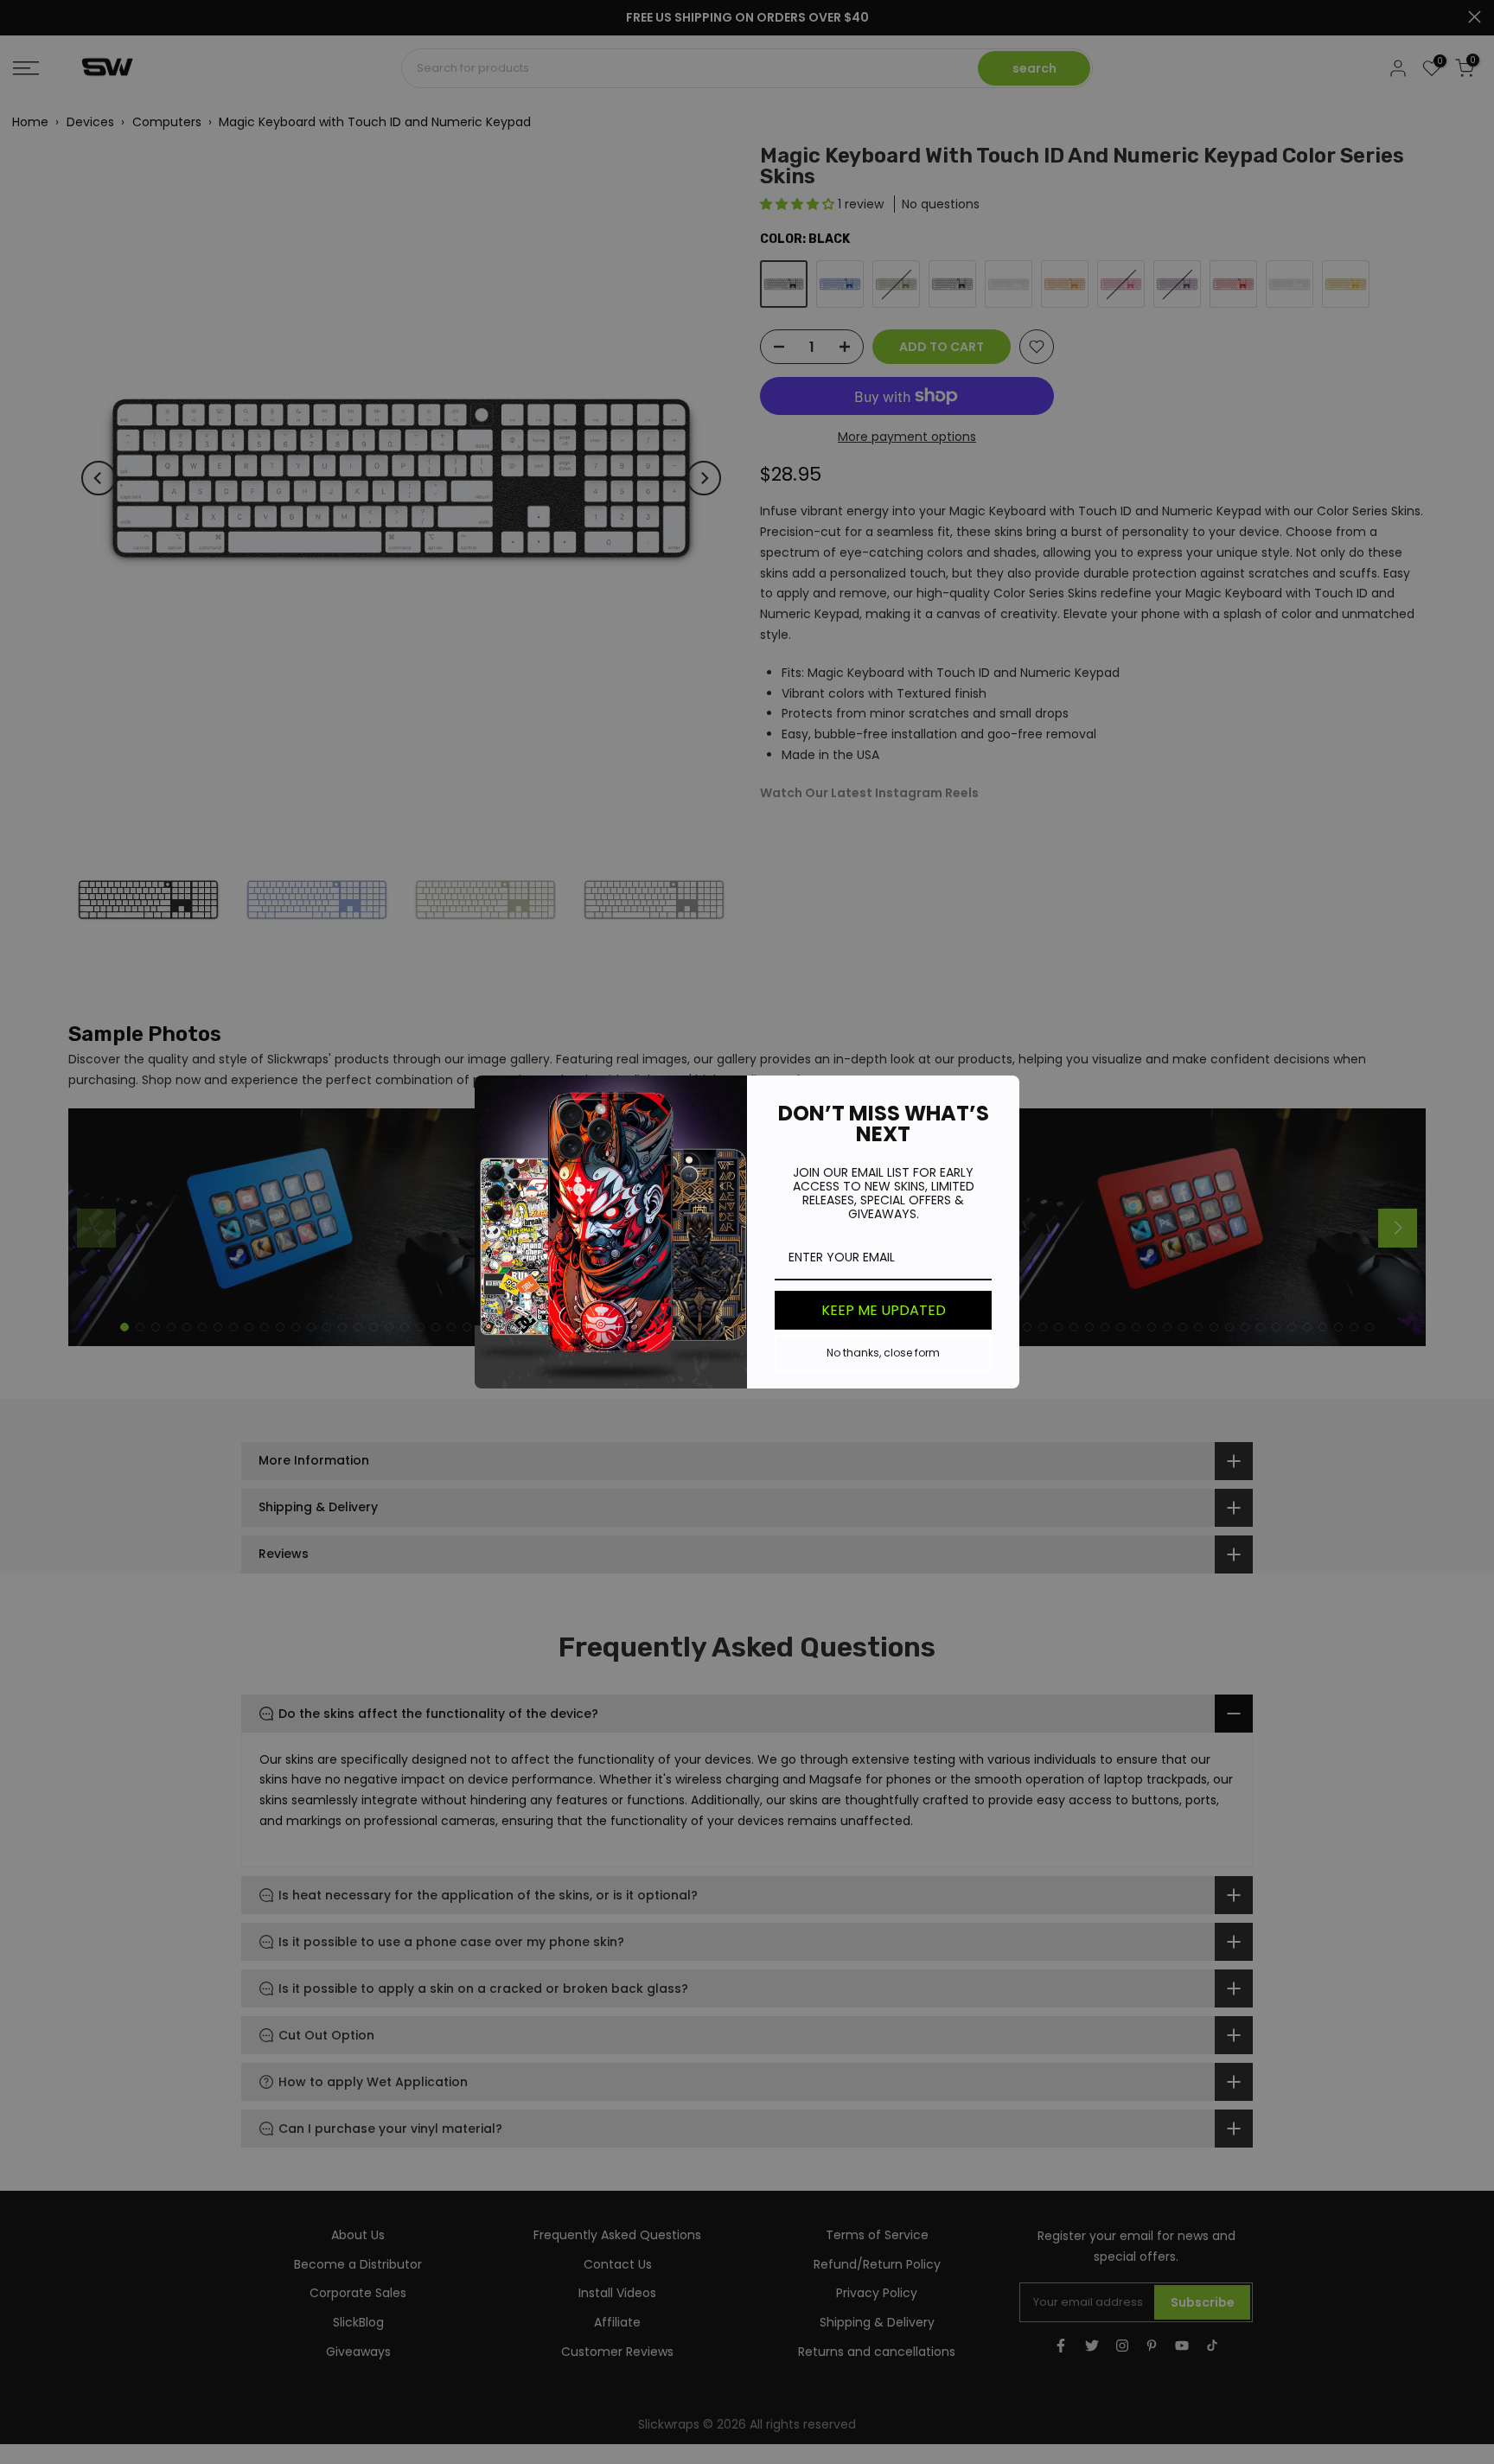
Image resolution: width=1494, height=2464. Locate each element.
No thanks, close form (883, 1353)
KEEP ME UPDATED (884, 1310)
